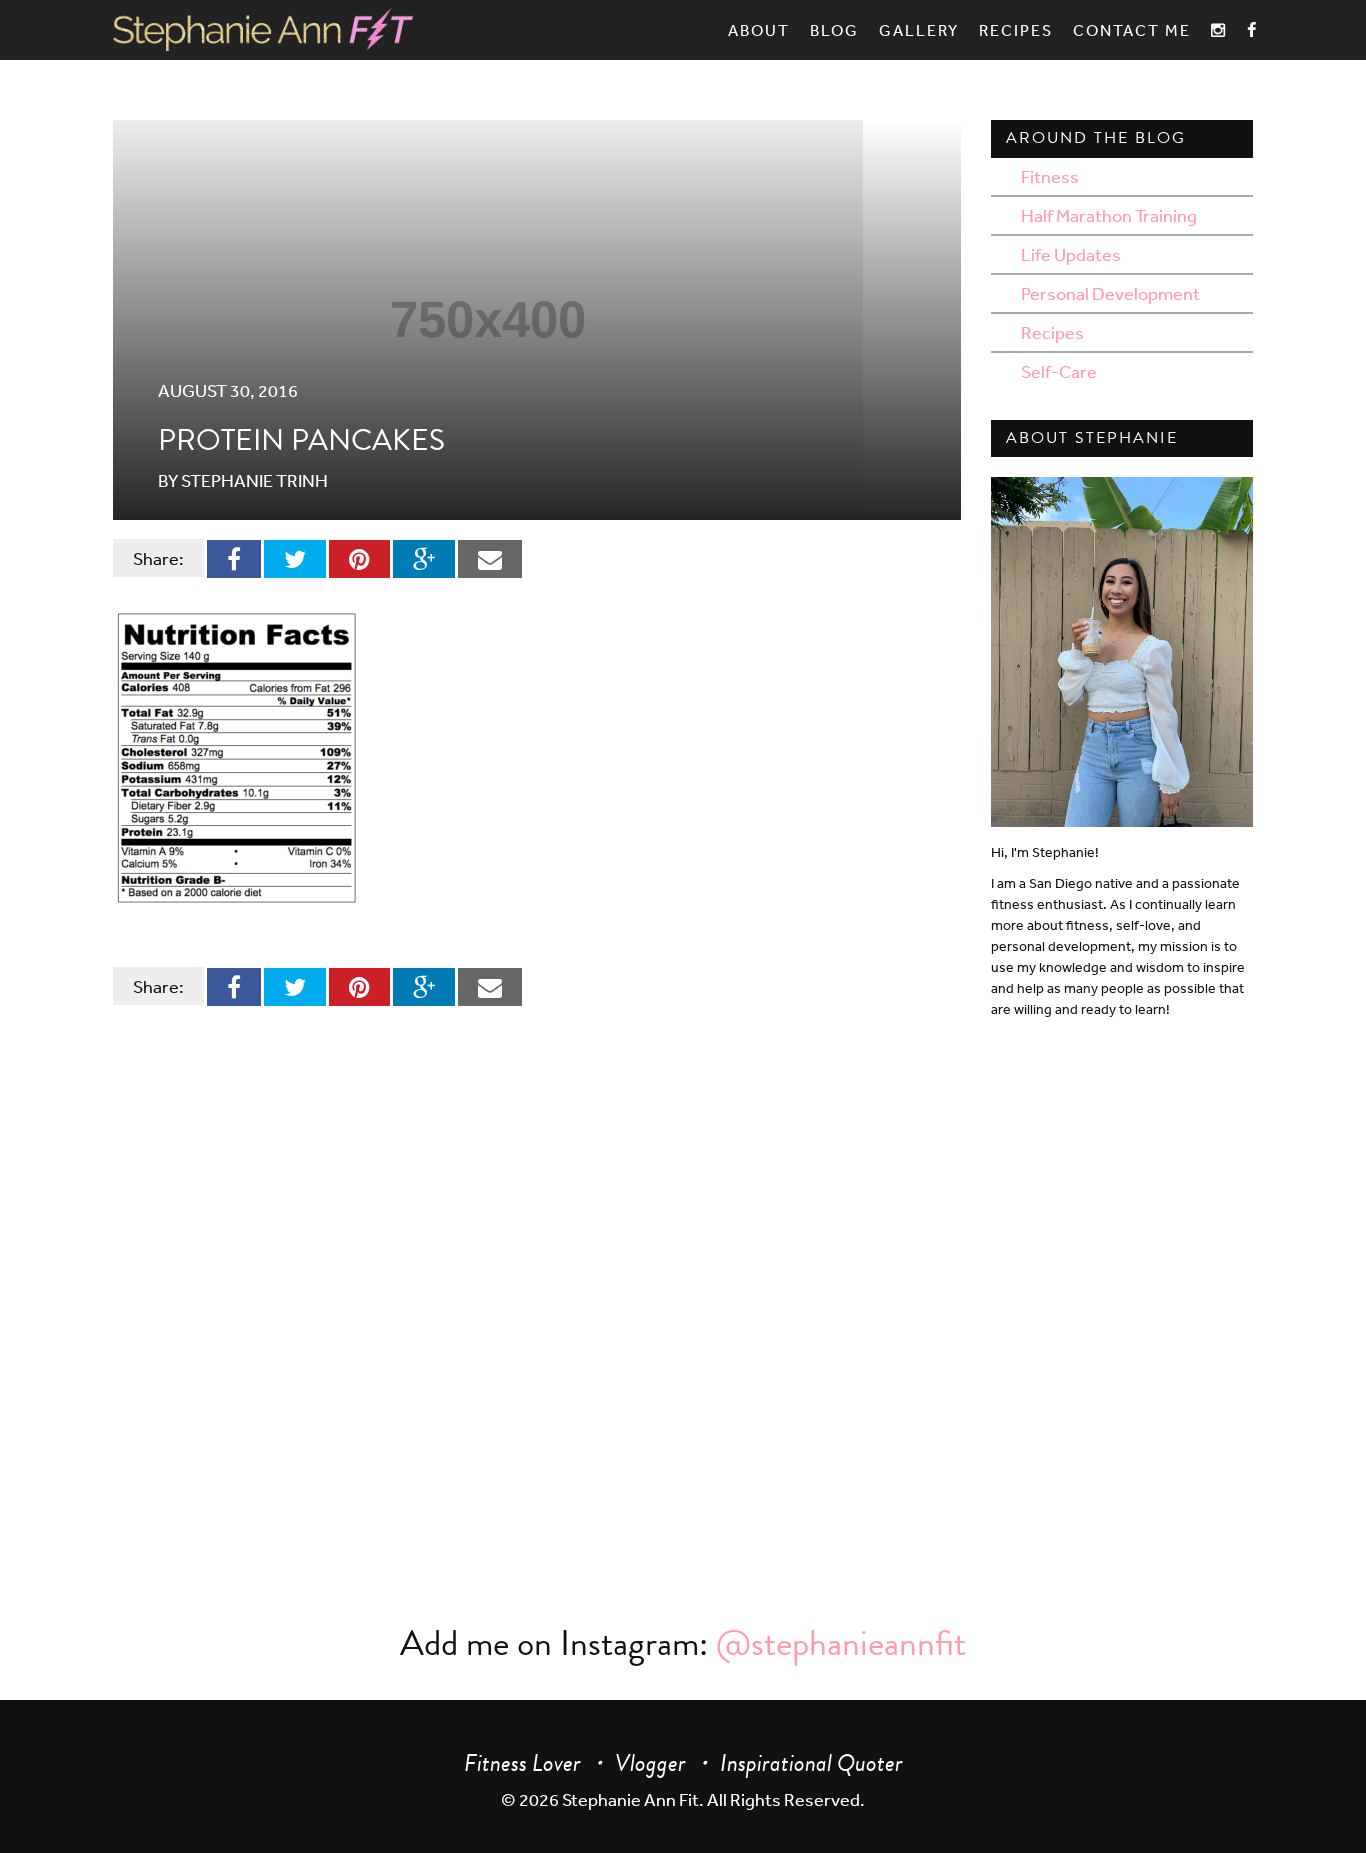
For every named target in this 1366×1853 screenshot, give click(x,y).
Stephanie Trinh (254, 480)
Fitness (1050, 176)
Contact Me (1132, 30)
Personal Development (1110, 293)
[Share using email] (490, 558)
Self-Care (1059, 371)
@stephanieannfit (841, 1642)
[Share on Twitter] (295, 558)
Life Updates (1071, 254)
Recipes (1016, 30)
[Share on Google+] (424, 558)
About (759, 30)
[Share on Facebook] (234, 558)
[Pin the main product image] (359, 558)
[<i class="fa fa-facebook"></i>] (1252, 30)
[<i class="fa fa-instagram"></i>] (1219, 30)
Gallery (919, 30)
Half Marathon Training (1109, 215)
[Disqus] (522, 1286)
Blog (834, 30)
